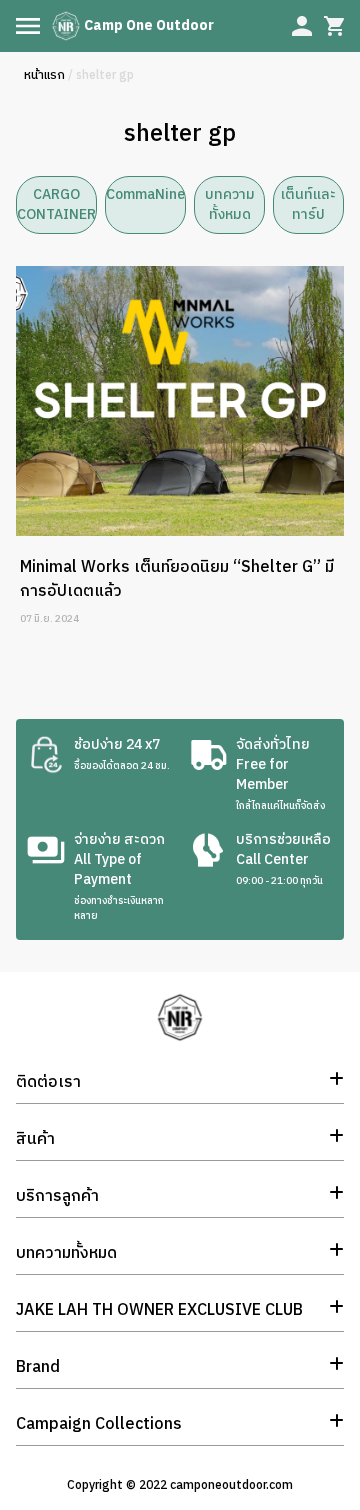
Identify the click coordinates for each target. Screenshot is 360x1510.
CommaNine (145, 194)
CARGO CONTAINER (56, 204)
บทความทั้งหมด (230, 204)
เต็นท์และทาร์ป (308, 204)
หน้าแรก (44, 76)
